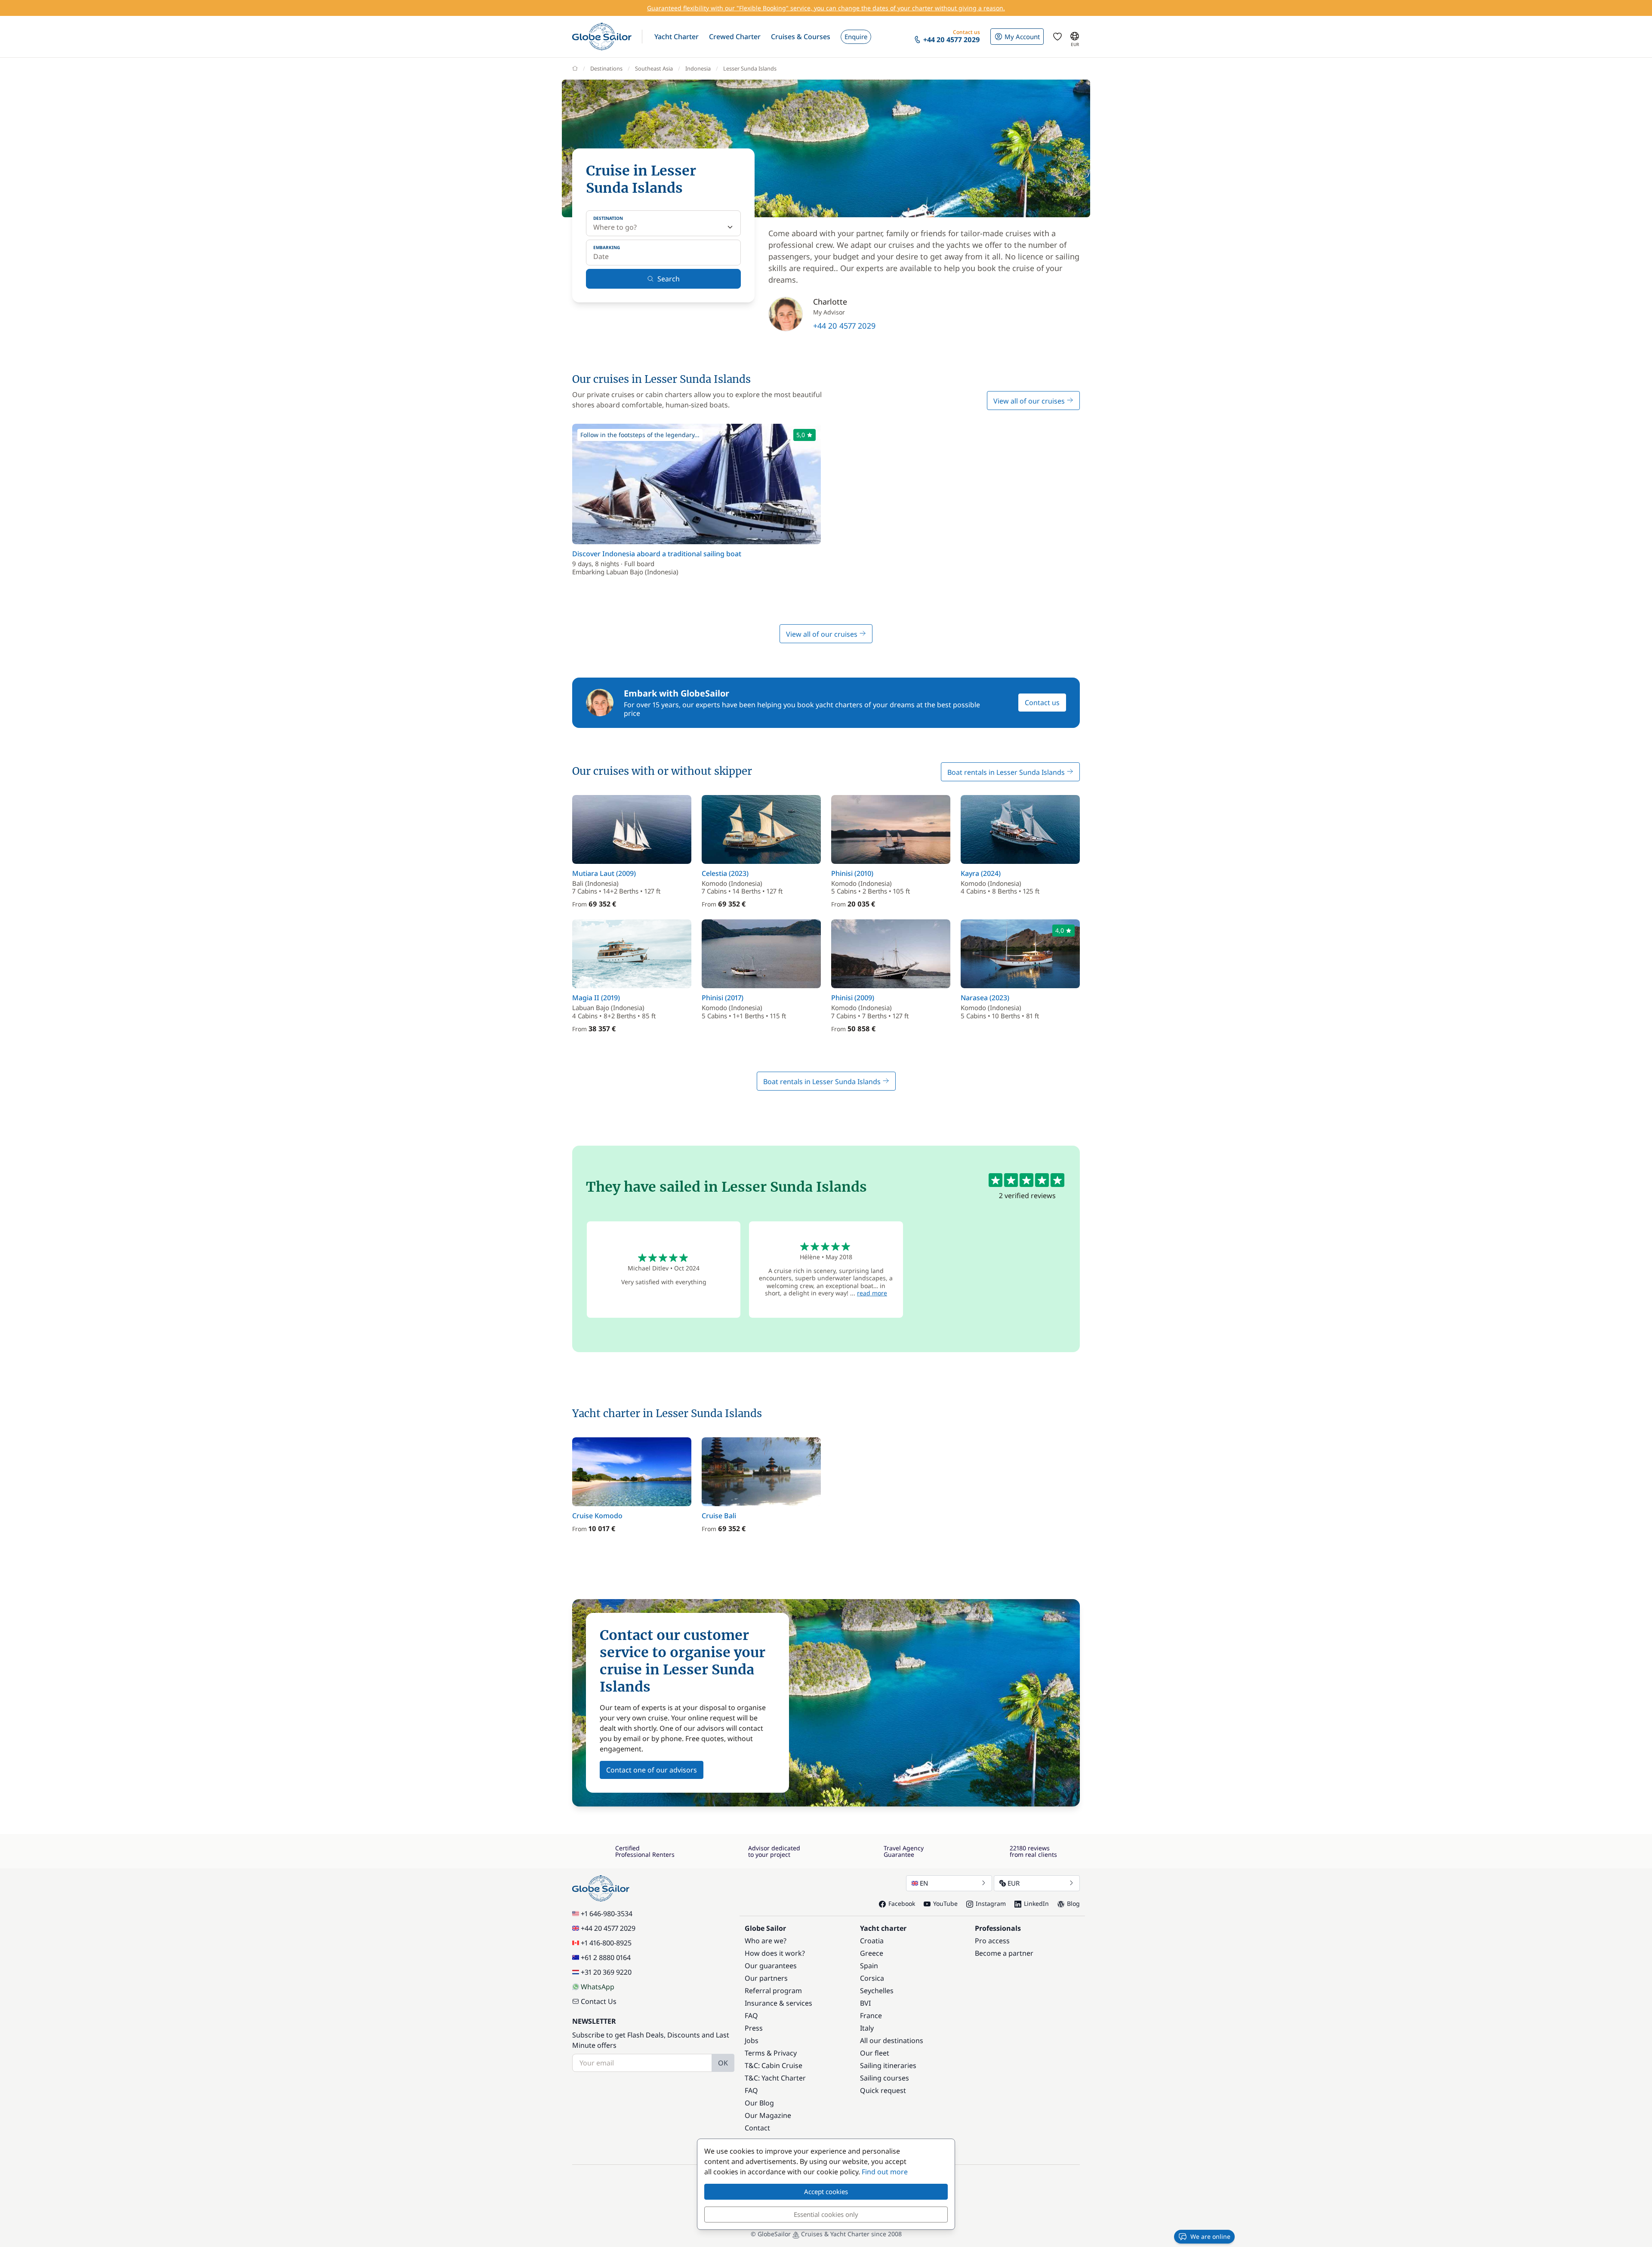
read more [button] (872, 1293)
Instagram (991, 1903)
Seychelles (877, 1991)
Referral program (773, 1991)
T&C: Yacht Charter (775, 2078)
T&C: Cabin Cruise (774, 2065)
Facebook (902, 1903)
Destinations (606, 68)
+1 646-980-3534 (607, 1914)
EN (924, 1883)
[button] (677, 37)
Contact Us (599, 2001)
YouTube (945, 1903)
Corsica (872, 1978)
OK (723, 2063)
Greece (872, 1953)
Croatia (872, 1941)
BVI (865, 2003)
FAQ (751, 2016)
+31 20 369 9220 (606, 1972)
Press (754, 2028)
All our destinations (892, 2040)
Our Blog (759, 2103)
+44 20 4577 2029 (844, 326)
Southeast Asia (654, 68)
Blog (1073, 1903)
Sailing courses (885, 2078)
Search (669, 279)
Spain (869, 1966)
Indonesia (698, 68)
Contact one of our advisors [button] (652, 1770)
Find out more (885, 2172)
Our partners (766, 1978)
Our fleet (875, 2053)
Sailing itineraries (888, 2065)
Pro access (992, 1941)
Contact (757, 2128)
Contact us (1042, 703)
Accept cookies (826, 2192)
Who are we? (766, 1941)
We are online (1210, 2236)
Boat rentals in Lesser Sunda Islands (1007, 772)
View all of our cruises (1030, 401)
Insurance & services (778, 2003)
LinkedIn (1036, 1903)
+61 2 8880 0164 (606, 1957)
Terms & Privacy (771, 2053)
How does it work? (775, 1953)
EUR (1014, 1883)
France (871, 2016)
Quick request (883, 2090)
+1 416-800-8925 (606, 1943)
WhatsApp (598, 1987)
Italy (867, 2028)
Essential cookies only (826, 2214)
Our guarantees (771, 1966)
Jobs (752, 2040)
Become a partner (1004, 1953)
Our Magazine (768, 2115)
